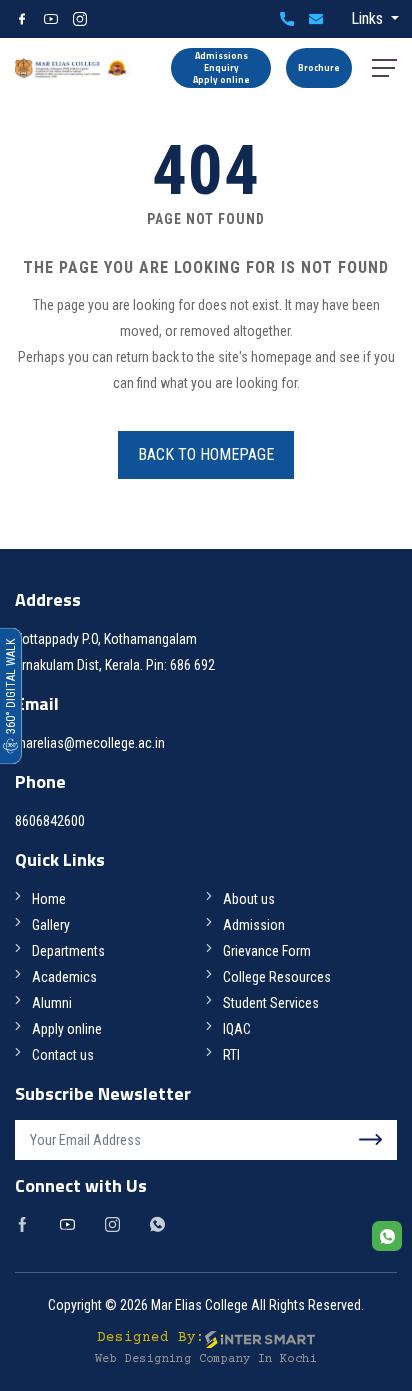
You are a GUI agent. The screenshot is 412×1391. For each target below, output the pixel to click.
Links (369, 18)
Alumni (52, 1003)
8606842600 (287, 19)
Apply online (67, 1029)
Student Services (271, 1003)
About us (249, 899)
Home (49, 899)
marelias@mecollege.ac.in (316, 19)
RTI (231, 1055)
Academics (64, 977)
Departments (68, 951)
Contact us (63, 1055)
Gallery (51, 925)
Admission (254, 925)
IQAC (237, 1029)
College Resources (277, 977)
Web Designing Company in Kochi (206, 1359)
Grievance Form (267, 951)
